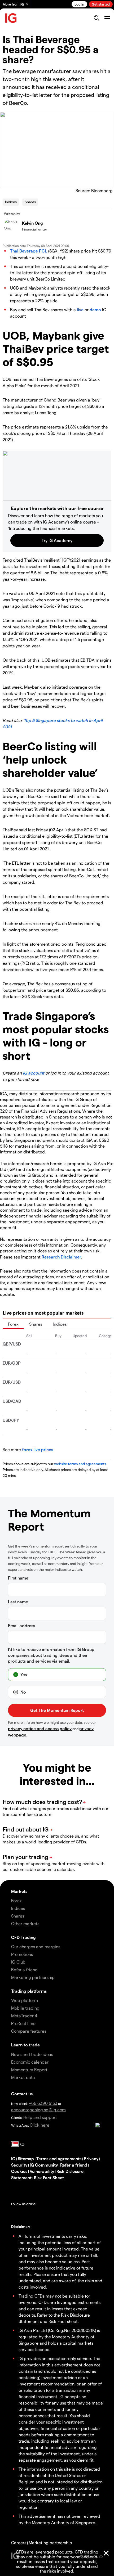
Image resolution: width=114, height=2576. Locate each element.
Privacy (91, 2158)
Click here (40, 2125)
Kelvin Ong (32, 223)
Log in (79, 4)
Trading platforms (29, 1991)
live (80, 310)
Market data (23, 2077)
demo (95, 310)
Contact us (22, 2094)
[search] (96, 18)
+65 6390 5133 (43, 2103)
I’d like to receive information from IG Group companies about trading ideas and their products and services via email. (51, 1655)
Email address (21, 1625)
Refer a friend (74, 2165)
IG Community (44, 2165)
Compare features (29, 2031)
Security (19, 2165)
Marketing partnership (50, 2543)
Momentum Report (29, 2070)
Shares (30, 202)
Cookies (19, 2171)
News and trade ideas (32, 2054)
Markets (19, 1891)
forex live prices (38, 1449)
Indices (11, 202)
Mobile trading (25, 2008)
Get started (101, 4)
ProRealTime (23, 2023)
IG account (34, 1073)
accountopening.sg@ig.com (38, 2110)
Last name (18, 1602)
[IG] (11, 18)
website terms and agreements (80, 1464)
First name (18, 1578)
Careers (19, 2543)
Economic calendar (30, 2062)
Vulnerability (42, 2171)
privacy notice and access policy (40, 1728)
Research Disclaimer (61, 1257)
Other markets (25, 1923)
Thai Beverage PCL (29, 251)
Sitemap (26, 2158)
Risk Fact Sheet (49, 2178)
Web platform (25, 2000)
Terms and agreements (59, 2158)
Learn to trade (25, 2045)
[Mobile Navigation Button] (107, 18)
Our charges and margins (36, 1946)
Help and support (40, 2117)
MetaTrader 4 (24, 2016)
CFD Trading (23, 1937)
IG (13, 2158)
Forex (13, 1324)
